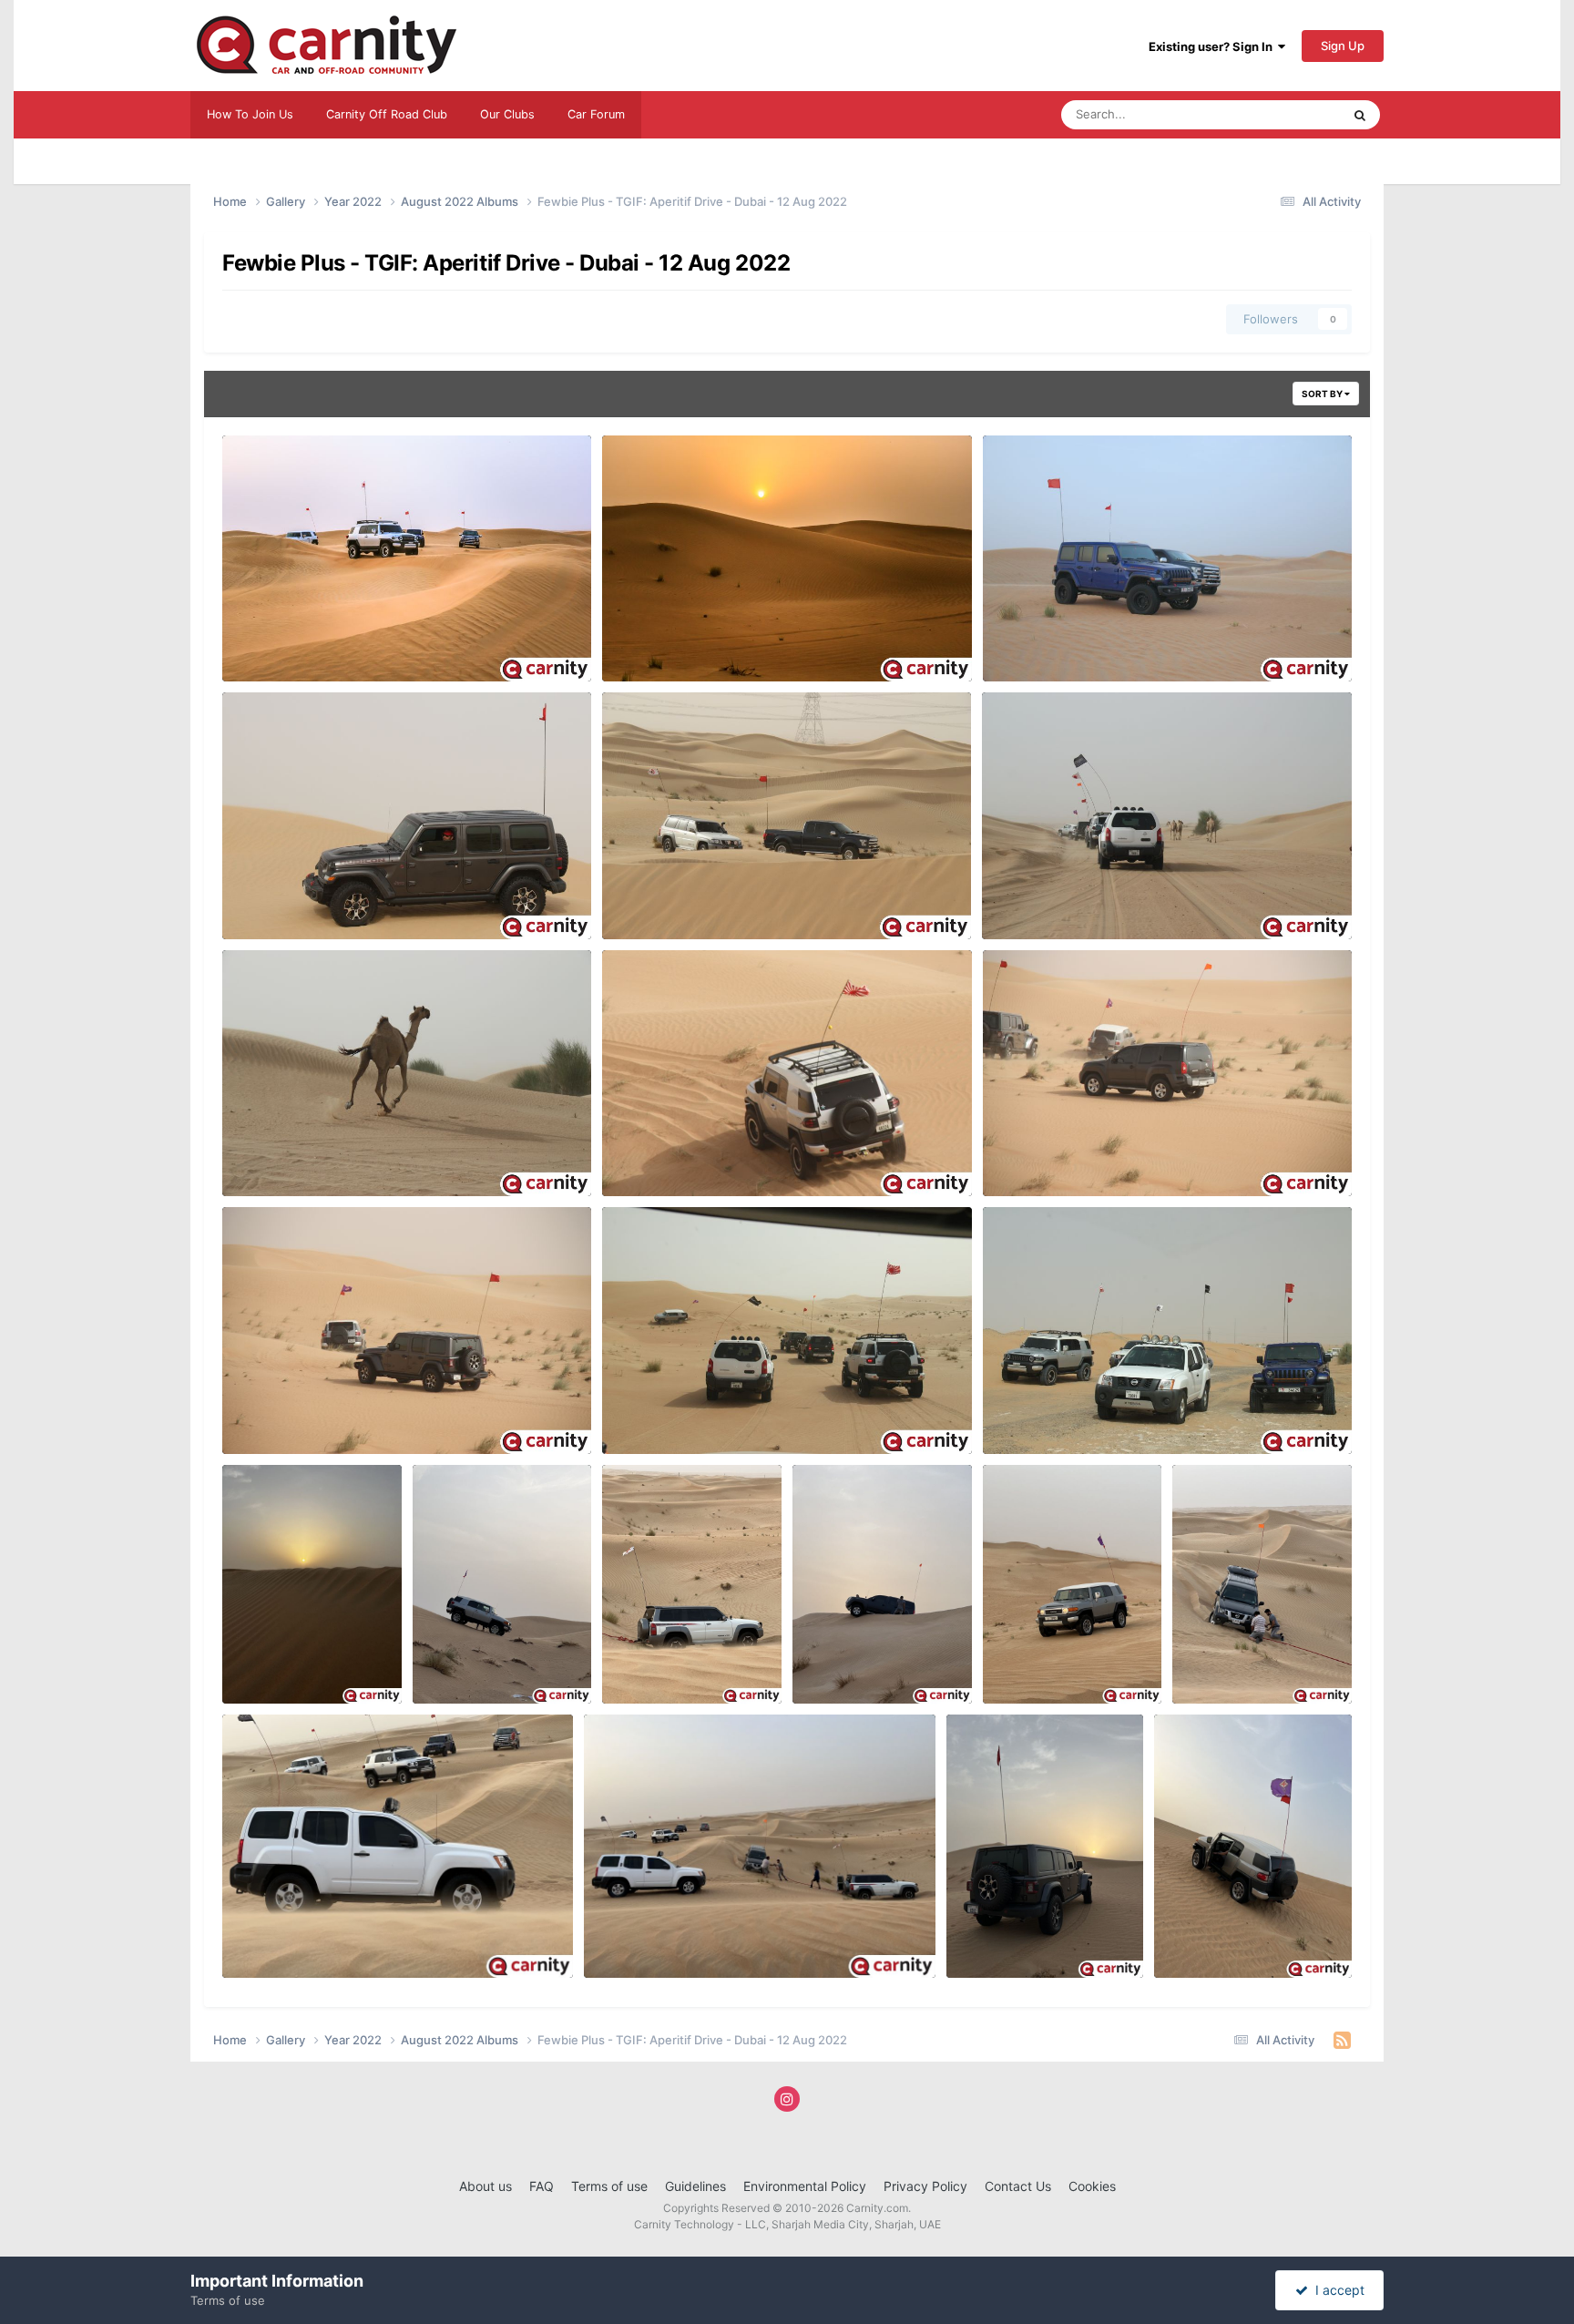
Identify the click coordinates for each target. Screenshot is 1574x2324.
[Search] (1360, 115)
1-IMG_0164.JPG (1041, 896)
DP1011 (271, 1683)
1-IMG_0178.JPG (1042, 639)
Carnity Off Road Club (387, 114)
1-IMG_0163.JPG (281, 1153)
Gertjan (1033, 660)
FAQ (542, 2186)
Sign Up (1343, 46)
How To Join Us (250, 114)
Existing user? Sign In (1213, 46)
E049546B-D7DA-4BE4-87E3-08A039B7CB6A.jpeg (745, 1935)
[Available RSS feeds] (1342, 2041)
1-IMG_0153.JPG (1042, 1153)
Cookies (1092, 2186)
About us (485, 2186)
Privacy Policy (925, 2186)
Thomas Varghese (302, 660)
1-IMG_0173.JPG (281, 896)
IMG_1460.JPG (276, 639)
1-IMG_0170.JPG (661, 896)
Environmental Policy (805, 2186)
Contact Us (1018, 2186)
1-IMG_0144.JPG (662, 1411)
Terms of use (609, 2186)
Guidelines (695, 2186)
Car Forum (596, 114)
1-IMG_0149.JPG (281, 1411)
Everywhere (1285, 114)
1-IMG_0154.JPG (661, 1153)
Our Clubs (507, 114)
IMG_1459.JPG (655, 639)
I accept (1336, 2290)
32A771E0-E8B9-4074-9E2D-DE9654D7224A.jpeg (380, 1935)
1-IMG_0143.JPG (1042, 1411)
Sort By (1323, 394)
